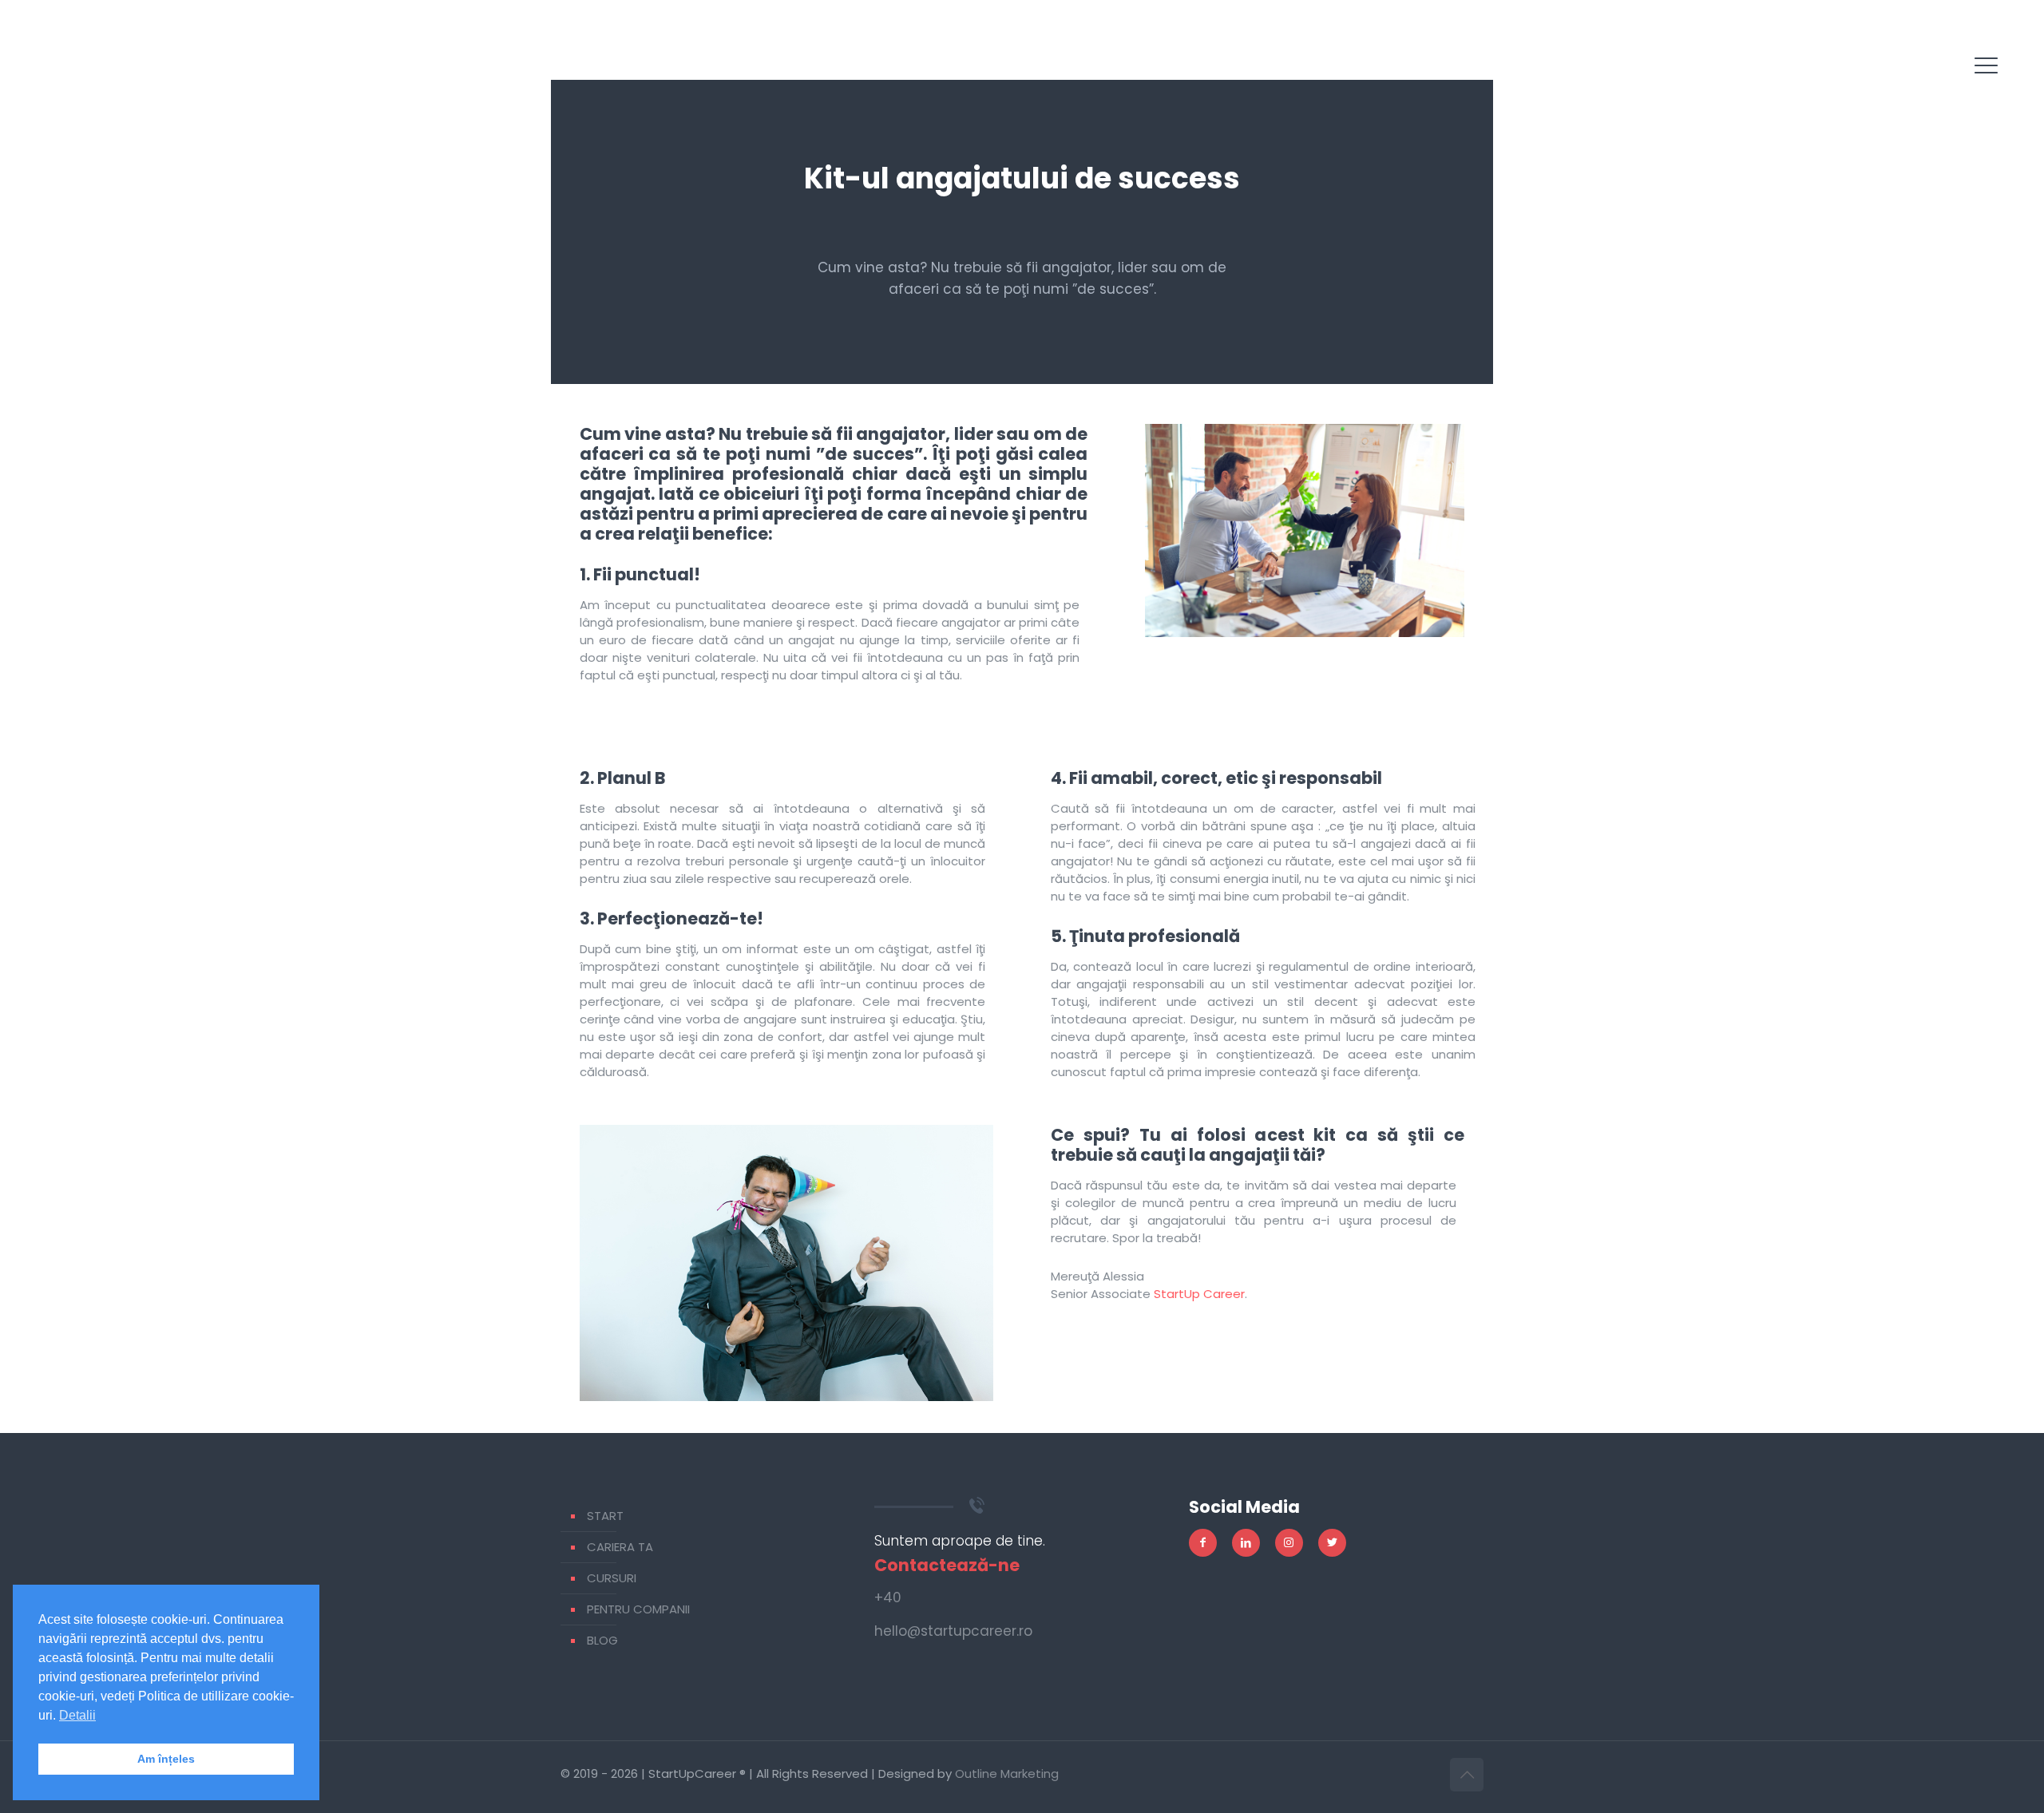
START (605, 1516)
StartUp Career (1199, 1294)
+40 (888, 1597)
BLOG (602, 1640)
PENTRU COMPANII (638, 1609)
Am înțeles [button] (166, 1759)
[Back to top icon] (1467, 1775)
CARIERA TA (620, 1547)
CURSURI (612, 1578)
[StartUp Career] (83, 80)
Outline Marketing (1007, 1773)
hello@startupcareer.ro (953, 1631)
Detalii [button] (77, 1715)
